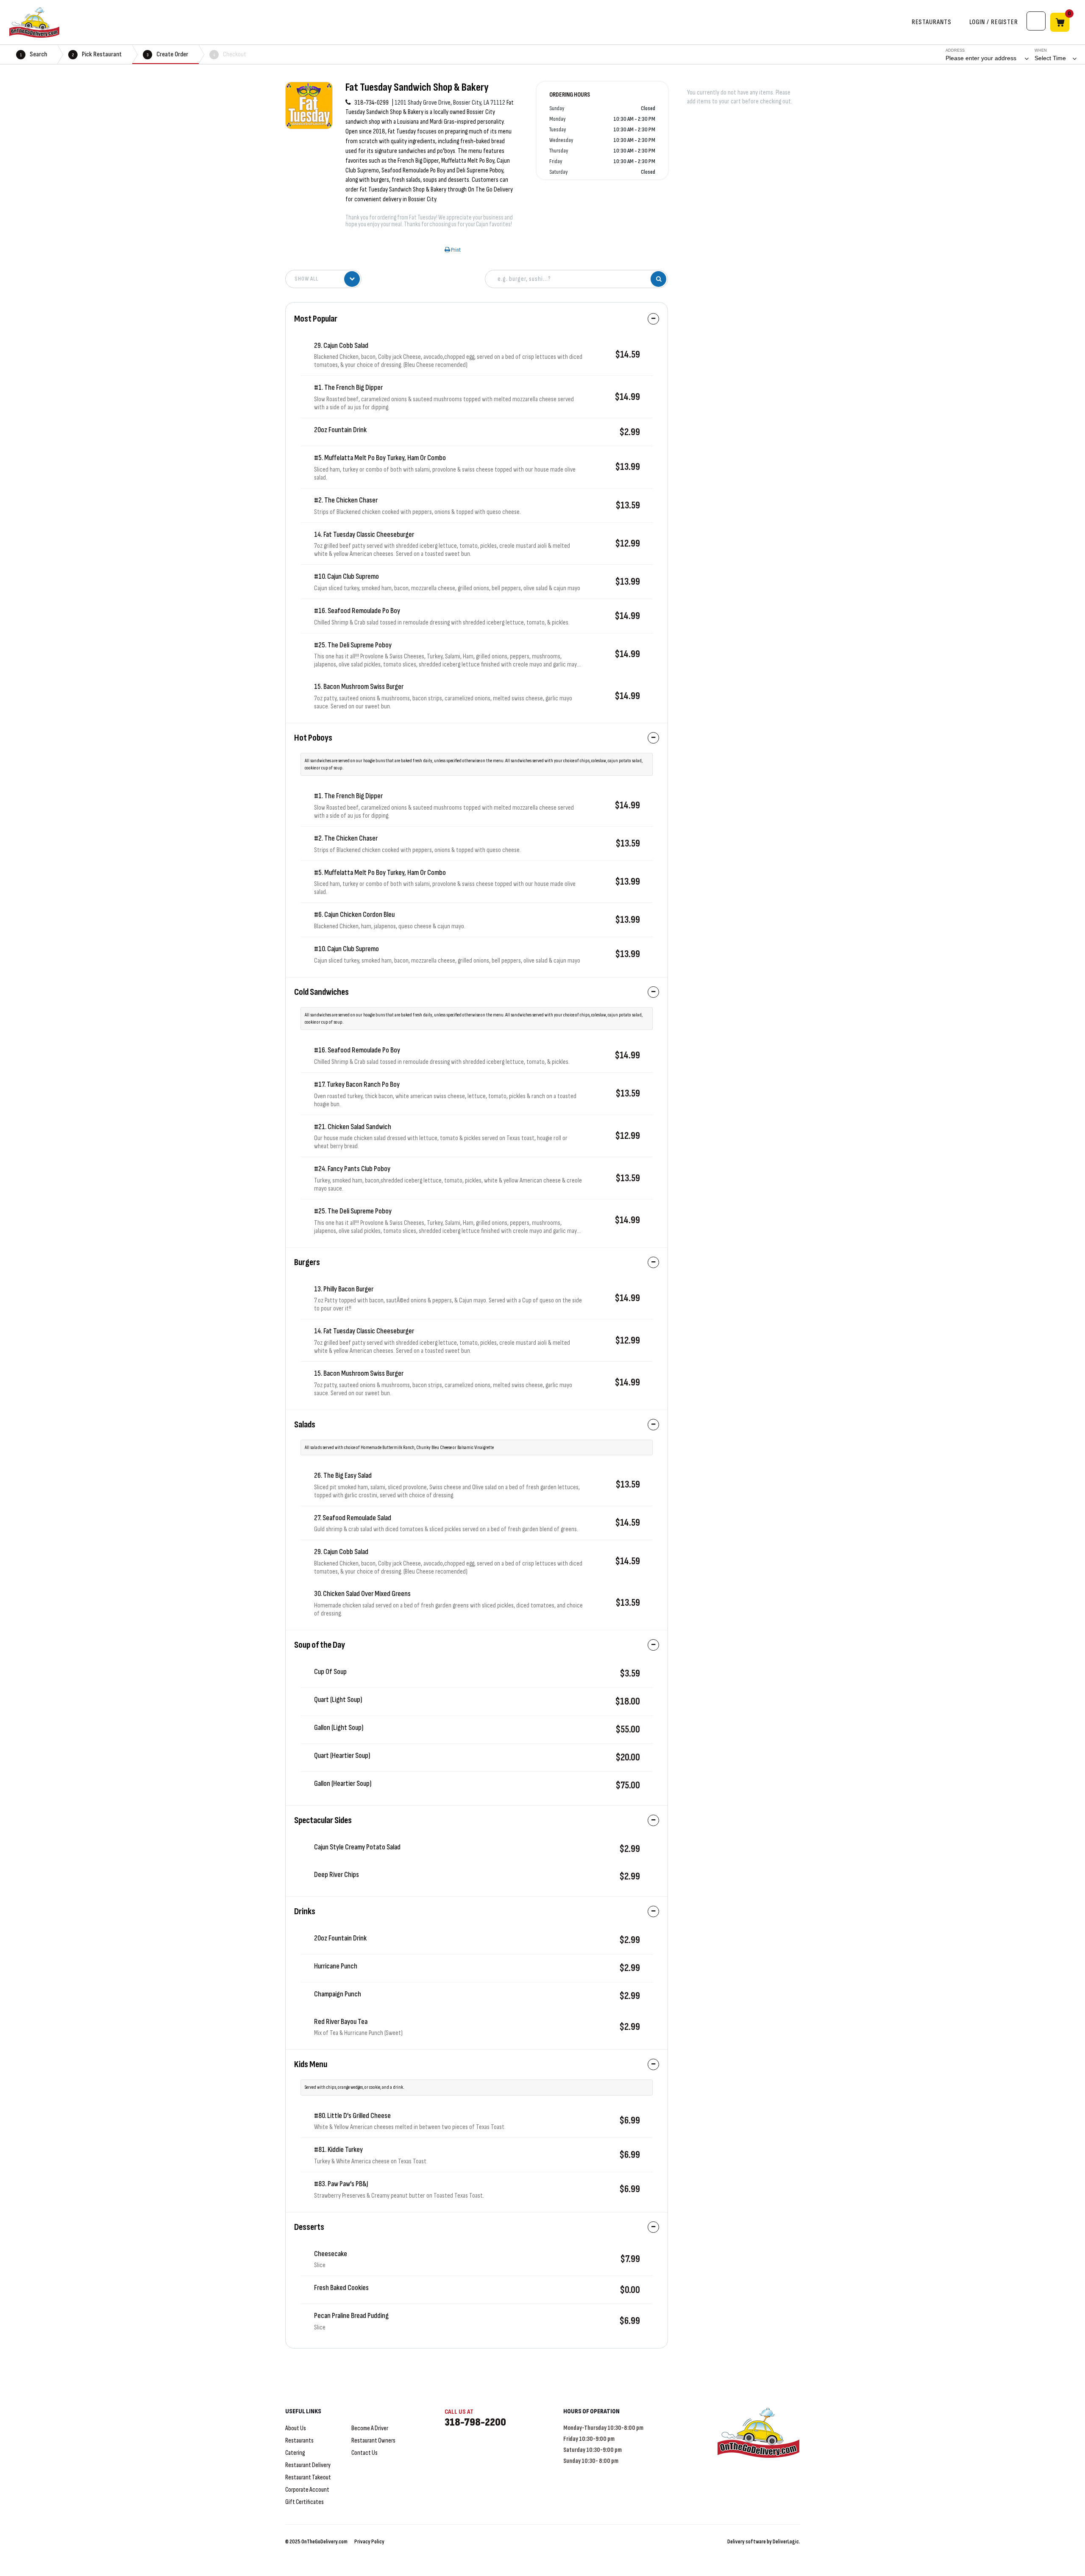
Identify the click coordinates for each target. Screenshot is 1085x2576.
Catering (295, 2453)
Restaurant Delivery (308, 2465)
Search (33, 54)
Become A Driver (370, 2428)
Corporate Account (307, 2490)
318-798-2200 (475, 2422)
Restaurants (299, 2441)
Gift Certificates (305, 2502)
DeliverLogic (786, 2541)
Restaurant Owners (373, 2441)
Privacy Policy (369, 2541)
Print (455, 250)
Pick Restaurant (97, 54)
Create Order (167, 54)
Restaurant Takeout (308, 2477)
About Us (296, 2428)
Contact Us (364, 2453)
